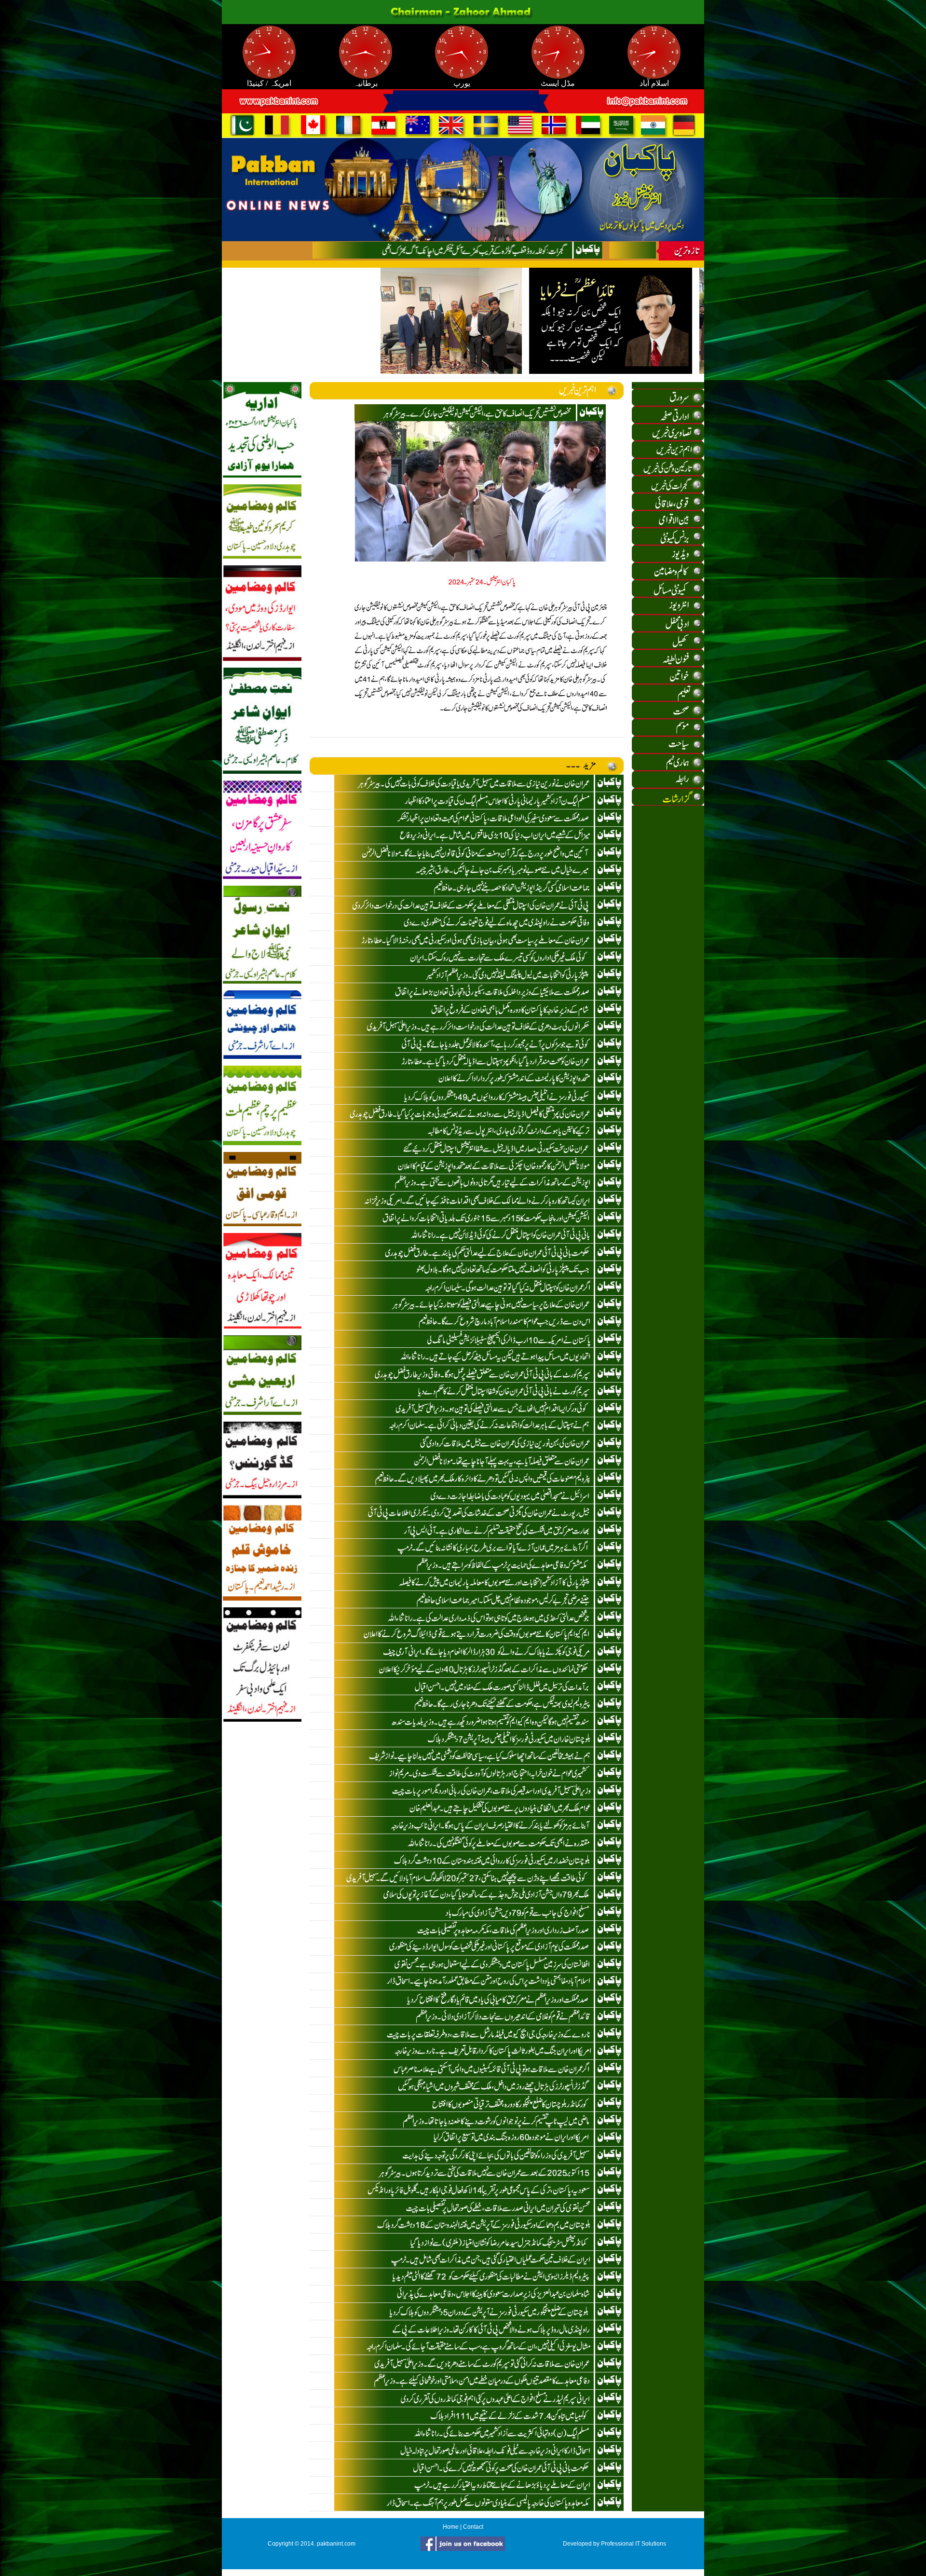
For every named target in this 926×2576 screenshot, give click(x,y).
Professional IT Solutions (633, 2544)
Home (451, 2527)
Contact (473, 2527)
